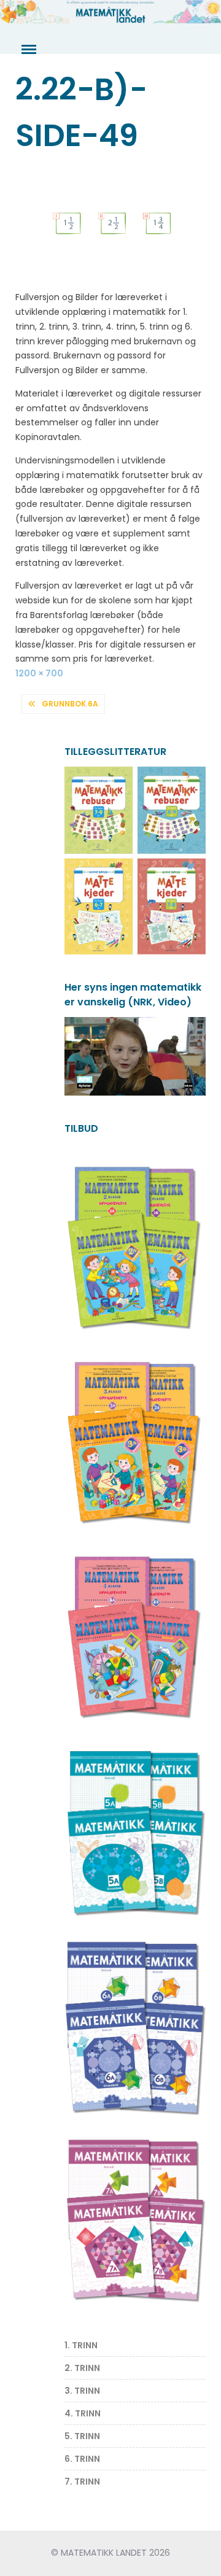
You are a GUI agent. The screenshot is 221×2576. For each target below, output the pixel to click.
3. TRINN (82, 2391)
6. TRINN (82, 2459)
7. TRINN (82, 2481)
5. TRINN (82, 2436)
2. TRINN (82, 2368)
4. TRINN (83, 2413)
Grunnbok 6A (70, 704)
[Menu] (28, 50)
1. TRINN (81, 2345)
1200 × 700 (39, 673)
